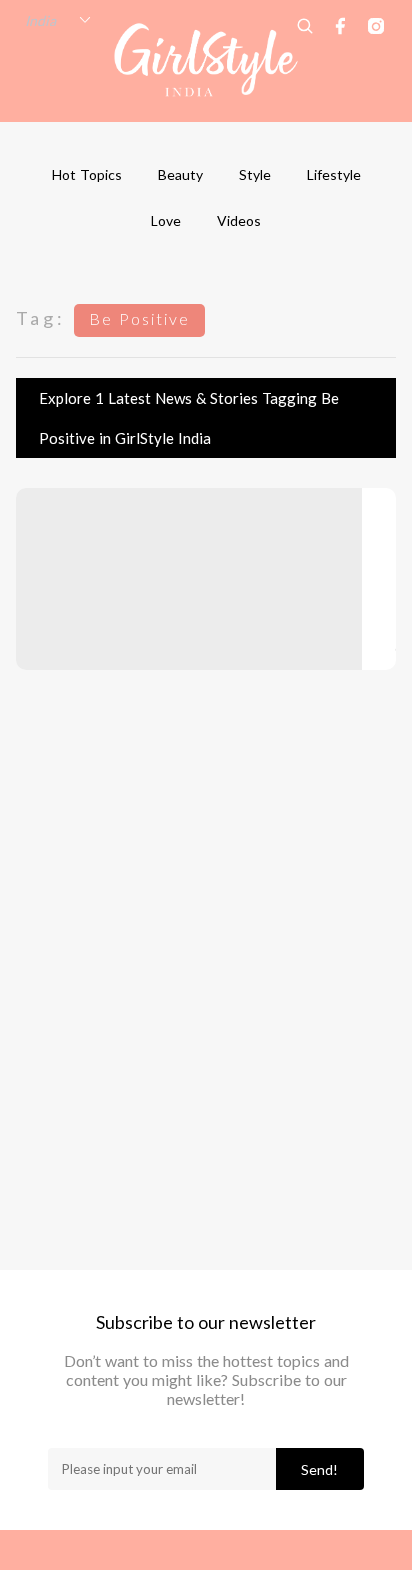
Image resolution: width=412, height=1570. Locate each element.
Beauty (180, 174)
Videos (239, 220)
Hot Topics (87, 174)
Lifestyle (334, 174)
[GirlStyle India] (206, 60)
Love (166, 220)
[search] (305, 26)
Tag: (41, 318)
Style (255, 174)
